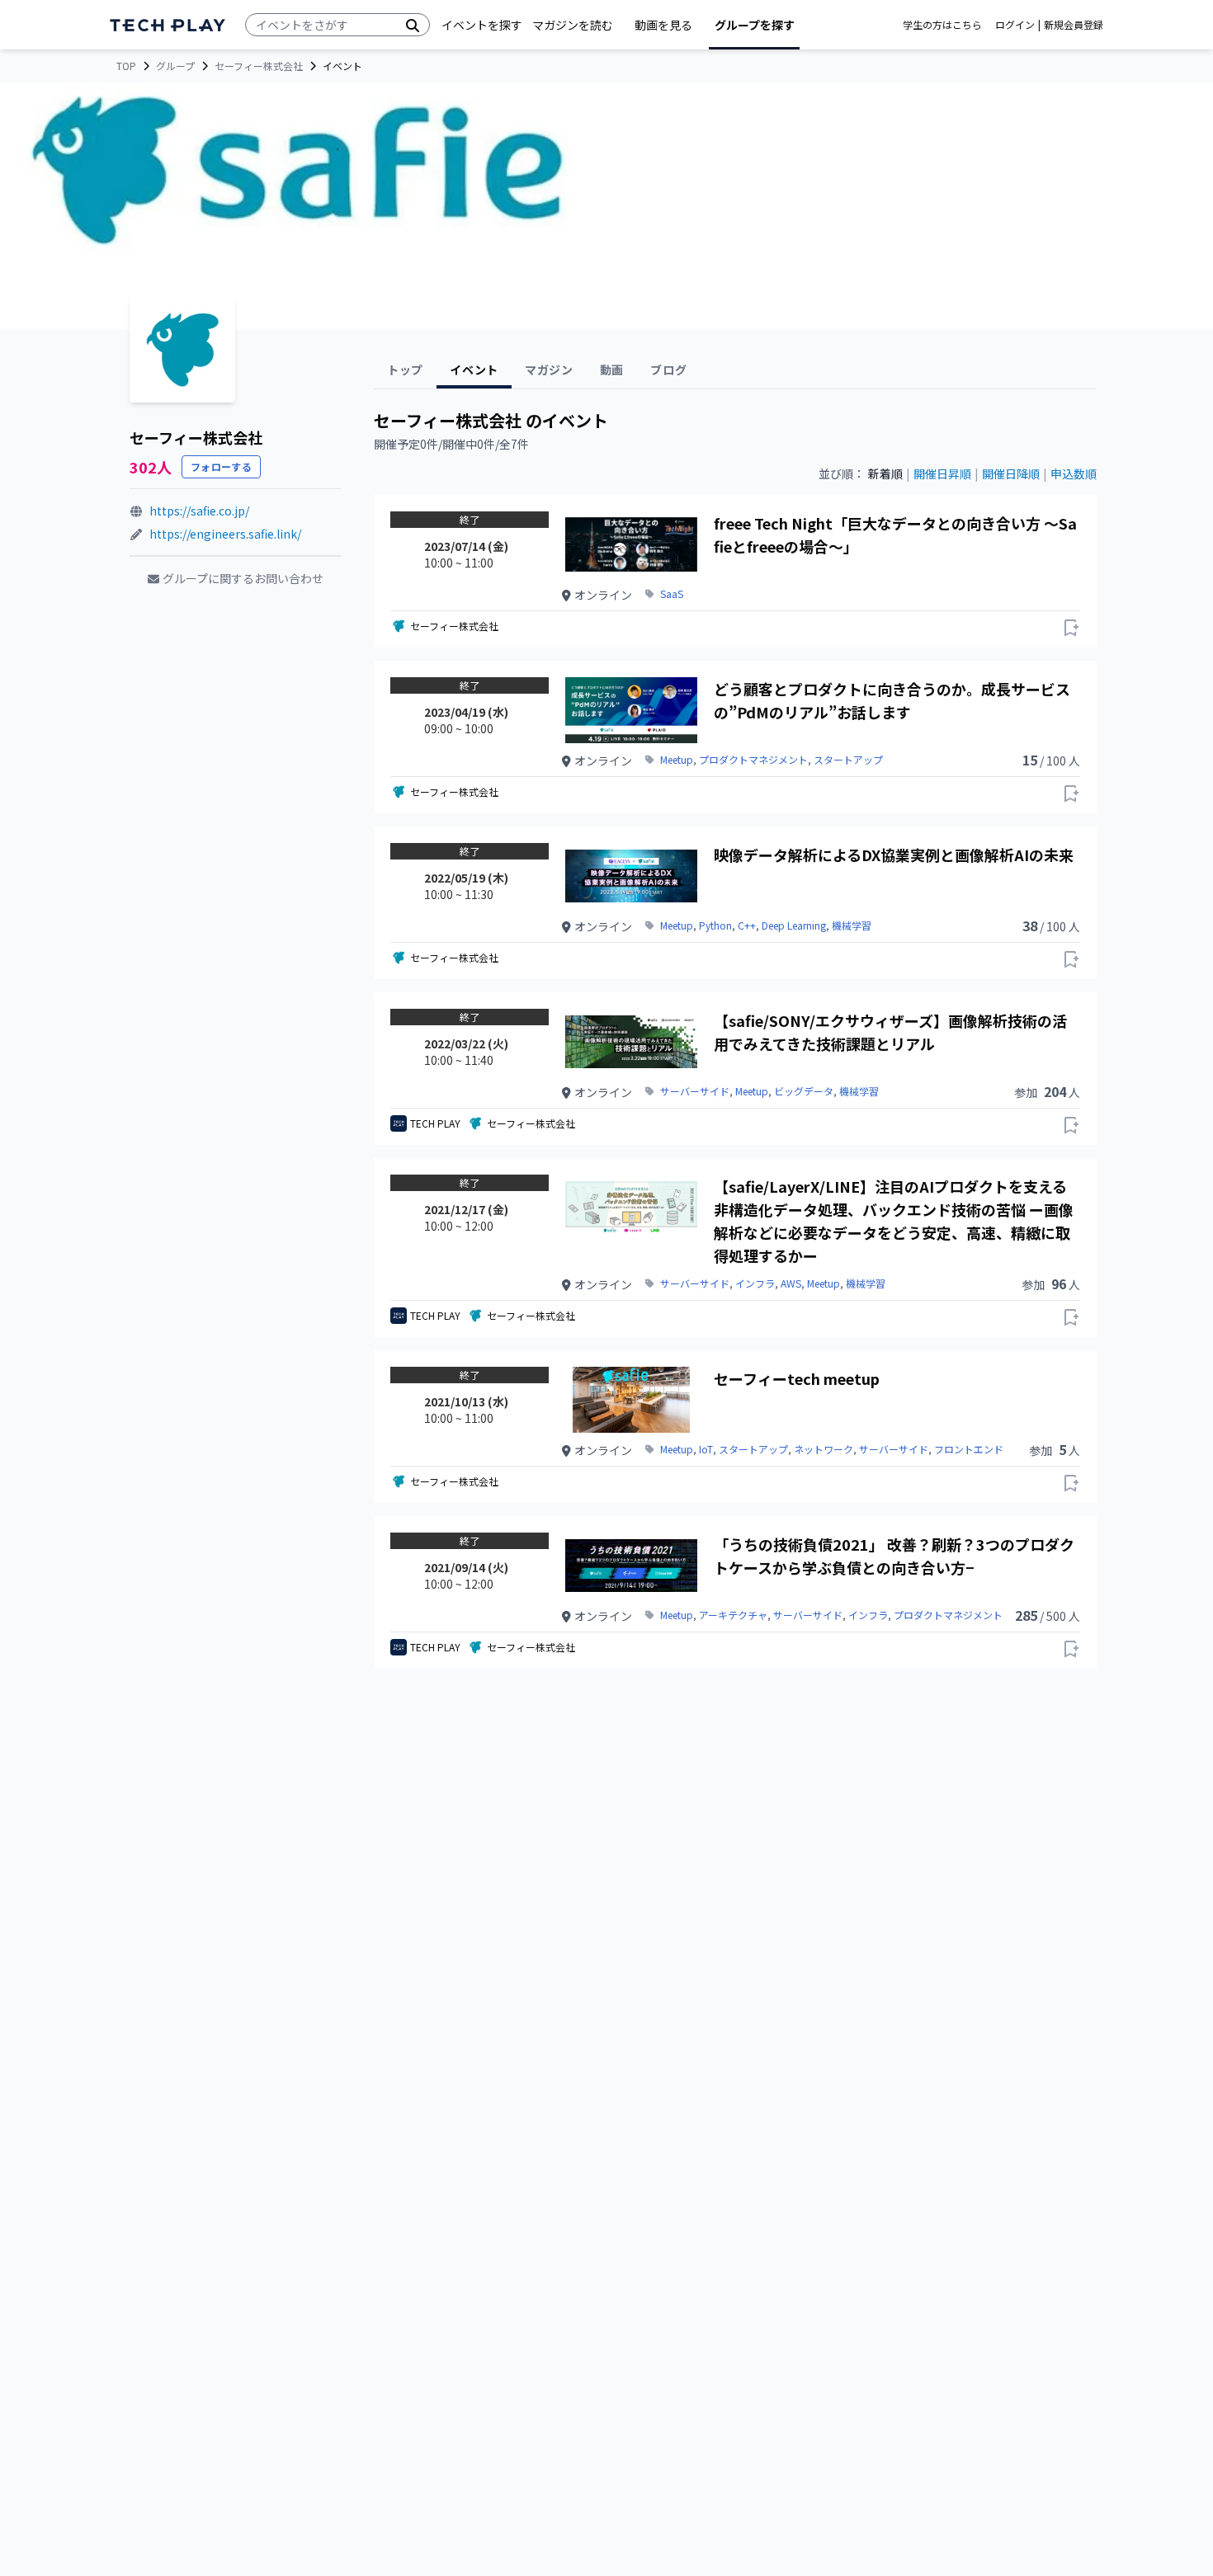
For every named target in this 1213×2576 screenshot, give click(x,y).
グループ (175, 66)
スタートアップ (848, 760)
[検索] (413, 25)
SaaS (672, 594)
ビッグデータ (804, 1091)
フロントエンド (969, 1449)
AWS (791, 1283)
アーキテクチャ (733, 1615)
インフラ (755, 1283)
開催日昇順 (942, 473)
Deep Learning (794, 925)
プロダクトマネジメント (753, 760)
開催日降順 (1011, 473)
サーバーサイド (695, 1091)
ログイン (1015, 25)
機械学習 (852, 925)
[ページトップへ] (168, 25)
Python (715, 925)
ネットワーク (824, 1449)
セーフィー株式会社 (259, 66)
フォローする (221, 466)
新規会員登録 (1074, 25)
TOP (126, 66)
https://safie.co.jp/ (199, 511)
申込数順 (1074, 473)
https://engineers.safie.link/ (225, 534)
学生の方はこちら (942, 25)
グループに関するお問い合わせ (243, 578)
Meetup (677, 760)
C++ (747, 925)
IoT (706, 1449)
